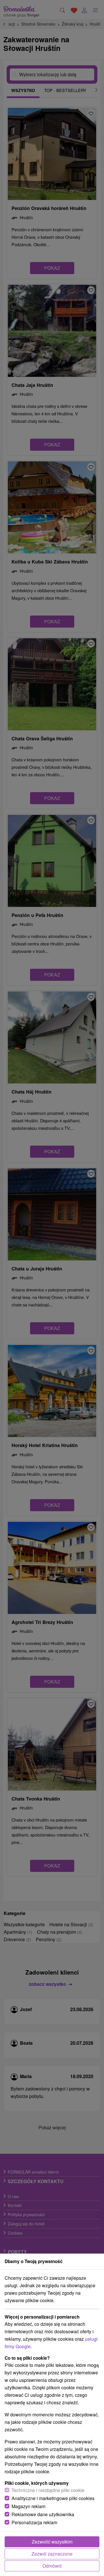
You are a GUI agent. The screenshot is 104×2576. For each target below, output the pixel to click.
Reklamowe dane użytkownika (43, 2514)
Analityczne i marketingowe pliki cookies (53, 2498)
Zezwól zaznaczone (52, 2554)
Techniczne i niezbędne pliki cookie (48, 2490)
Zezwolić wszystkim (52, 2542)
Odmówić (52, 2566)
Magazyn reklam (28, 2506)
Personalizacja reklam (34, 2522)
